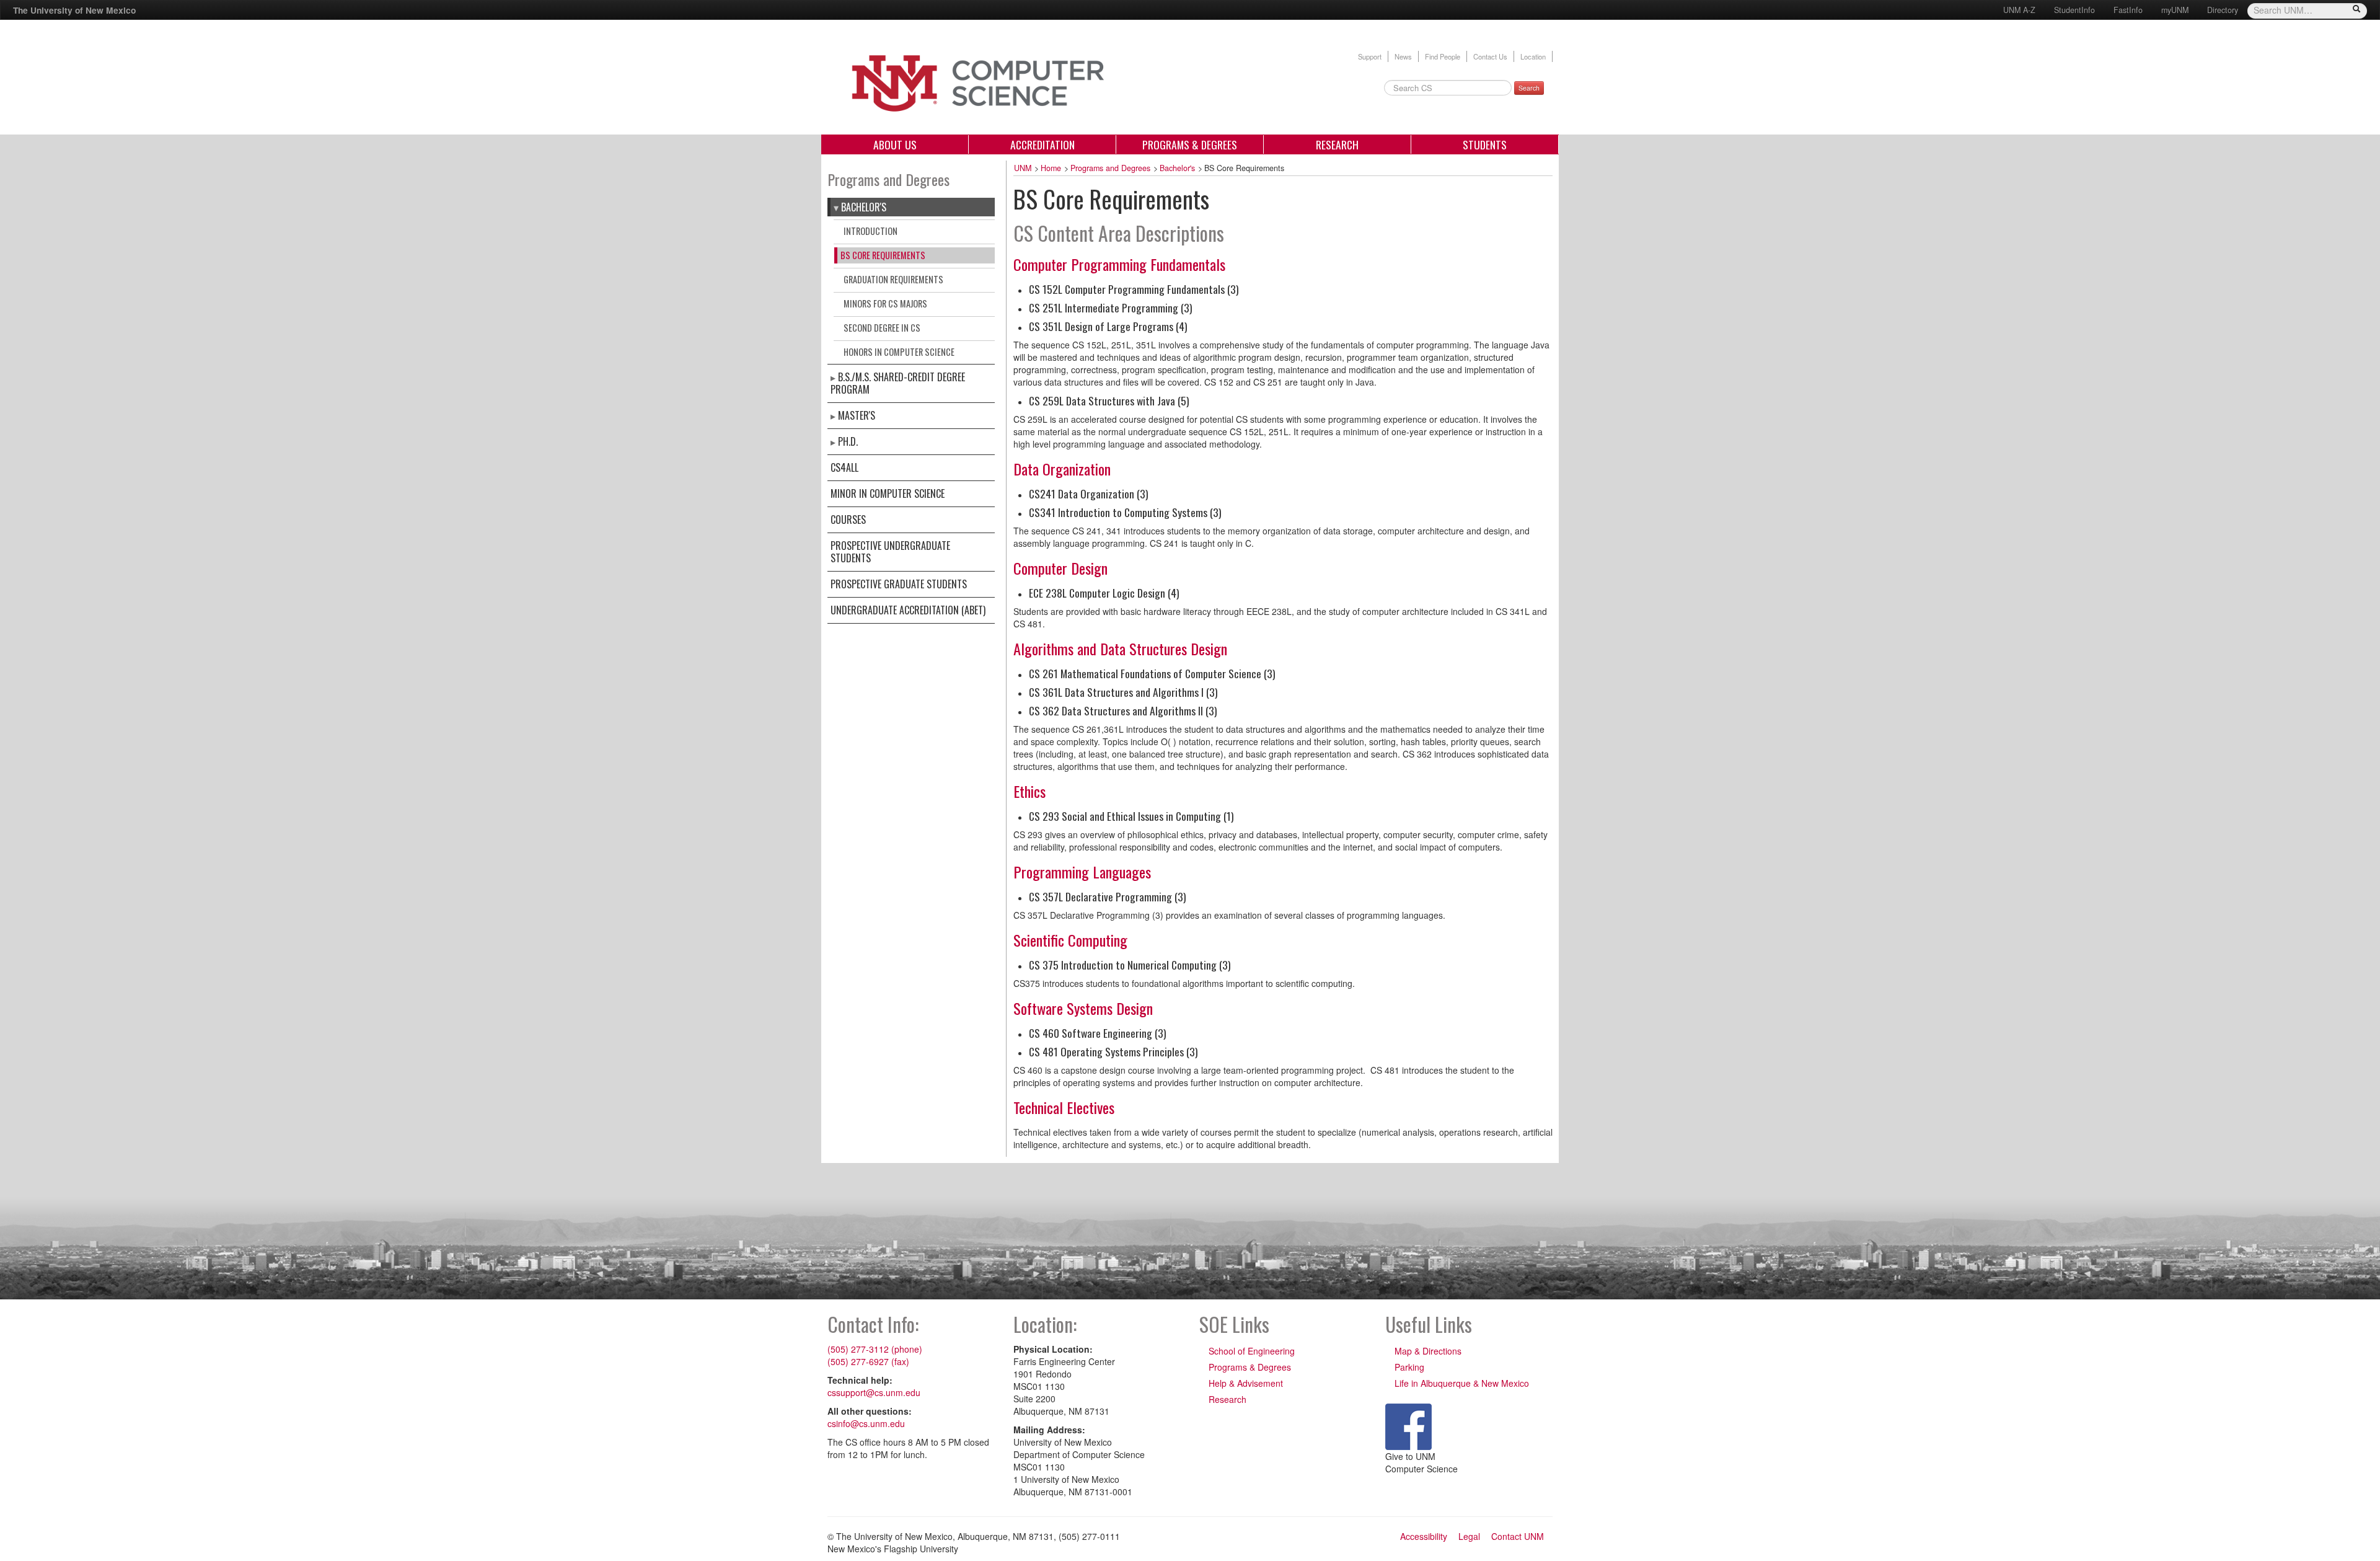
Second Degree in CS (882, 328)
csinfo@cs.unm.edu (866, 1423)
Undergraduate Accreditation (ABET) (908, 610)
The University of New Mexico (74, 10)
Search (1529, 88)
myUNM (2175, 10)
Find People (1443, 56)
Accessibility (1424, 1536)
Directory (2223, 10)
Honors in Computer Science (899, 352)
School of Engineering (1252, 1351)
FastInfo (2128, 10)
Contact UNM (1518, 1536)
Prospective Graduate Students (899, 584)
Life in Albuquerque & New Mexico (1462, 1383)
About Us (895, 144)
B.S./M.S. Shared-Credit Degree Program (898, 383)
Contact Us (1490, 56)
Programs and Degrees (1110, 168)
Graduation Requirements (893, 279)
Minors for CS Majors (885, 303)
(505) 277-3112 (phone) (875, 1349)
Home (1051, 168)
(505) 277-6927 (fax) (868, 1361)
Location (1533, 56)
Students (1485, 144)
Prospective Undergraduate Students (890, 552)
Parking (1409, 1367)
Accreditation (1042, 144)
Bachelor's (864, 207)
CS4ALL (844, 467)
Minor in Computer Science (888, 493)
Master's (857, 415)
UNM (1023, 168)
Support (1370, 56)
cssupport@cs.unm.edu (874, 1392)
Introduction (870, 231)
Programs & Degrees (1190, 144)
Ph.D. (848, 441)
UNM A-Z (2019, 10)
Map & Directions (1428, 1351)
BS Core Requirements (883, 255)
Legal (1469, 1536)
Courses (848, 520)
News (1403, 56)
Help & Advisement (1246, 1383)
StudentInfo (2074, 10)
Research (1337, 144)
